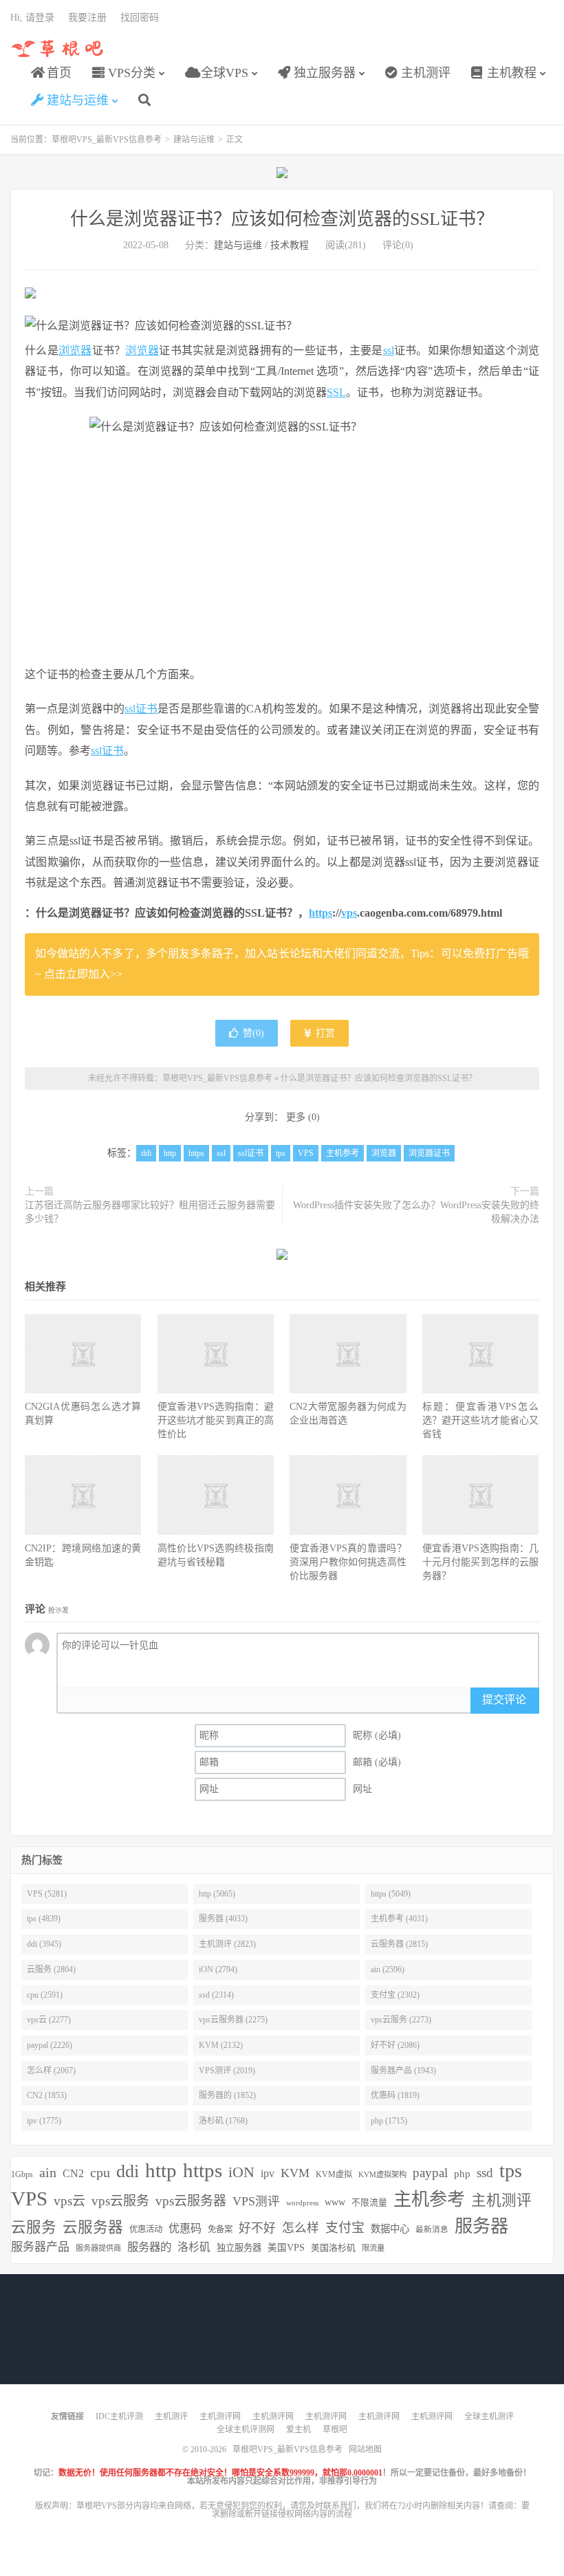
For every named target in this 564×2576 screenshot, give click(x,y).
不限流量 (369, 2203)
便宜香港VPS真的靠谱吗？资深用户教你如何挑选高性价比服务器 (348, 1562)
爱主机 (299, 2430)
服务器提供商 (98, 2248)
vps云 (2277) (49, 2020)
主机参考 (343, 1153)
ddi (146, 1153)
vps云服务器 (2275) (233, 2020)
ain (48, 2172)
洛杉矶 (194, 2247)
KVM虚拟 (334, 2174)
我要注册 (87, 18)
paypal (430, 2173)
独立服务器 (323, 73)
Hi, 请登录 (32, 18)
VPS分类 (130, 73)
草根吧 (335, 2430)
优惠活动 (146, 2229)
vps (349, 913)
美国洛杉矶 (333, 2248)
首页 (57, 73)
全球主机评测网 (246, 2430)
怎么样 (301, 2228)
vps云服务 (120, 2201)
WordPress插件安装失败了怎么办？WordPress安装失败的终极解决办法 (416, 1212)
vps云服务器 (191, 2201)
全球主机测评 (489, 2416)
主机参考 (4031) (399, 1919)
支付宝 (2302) (395, 1995)
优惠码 (185, 2228)
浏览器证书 (429, 1153)
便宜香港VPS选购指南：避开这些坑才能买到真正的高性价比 (216, 1420)
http (170, 1153)
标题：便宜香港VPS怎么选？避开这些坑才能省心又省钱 (480, 1420)
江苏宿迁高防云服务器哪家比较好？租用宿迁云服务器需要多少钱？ (150, 1212)
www (335, 2202)
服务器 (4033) (223, 1919)
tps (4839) (44, 1919)
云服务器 (93, 2227)
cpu (100, 2172)
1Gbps (22, 2174)
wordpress (302, 2203)
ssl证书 (141, 709)
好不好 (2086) (395, 2045)
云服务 (34, 2227)
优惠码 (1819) (395, 2095)
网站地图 (365, 2449)
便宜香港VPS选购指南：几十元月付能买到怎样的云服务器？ (480, 1562)
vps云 (69, 2201)
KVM (295, 2173)
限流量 (373, 2248)
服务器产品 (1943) (403, 2071)
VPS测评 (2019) (227, 2071)
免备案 (220, 2229)
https (321, 913)
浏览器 (75, 350)
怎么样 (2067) (51, 2071)
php (462, 2173)
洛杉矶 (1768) (223, 2121)
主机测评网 (220, 2416)
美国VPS (286, 2248)
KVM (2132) (221, 2045)
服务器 (481, 2226)
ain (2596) (388, 1969)
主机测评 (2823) (227, 1944)
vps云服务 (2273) (401, 2020)
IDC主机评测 (119, 2416)
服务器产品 (40, 2247)
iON (241, 2172)
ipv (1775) (44, 2121)
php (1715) (389, 2121)
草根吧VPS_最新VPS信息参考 (58, 49)
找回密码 (140, 18)
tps (281, 1153)
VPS (306, 1153)
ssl (389, 350)
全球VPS (223, 73)
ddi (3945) (44, 1944)
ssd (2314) (216, 1995)
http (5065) (217, 1894)
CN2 (73, 2173)
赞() (253, 1033)
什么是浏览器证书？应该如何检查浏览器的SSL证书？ (282, 219)
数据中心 (390, 2229)
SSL (336, 392)
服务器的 (149, 2247)
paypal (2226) (50, 2045)
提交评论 (504, 1700)
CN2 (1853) (47, 2095)
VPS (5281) (47, 1894)
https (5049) (391, 1894)
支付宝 (345, 2228)
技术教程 (290, 245)
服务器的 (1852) (227, 2095)
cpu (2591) (45, 1995)
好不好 (257, 2228)
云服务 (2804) (51, 1969)
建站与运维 (76, 100)
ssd (485, 2173)
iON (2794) (218, 1969)
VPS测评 (256, 2201)
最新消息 (432, 2229)
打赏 (324, 1033)
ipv (268, 2173)
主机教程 (510, 73)
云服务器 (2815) (399, 1944)
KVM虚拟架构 (382, 2174)
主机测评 (424, 73)
